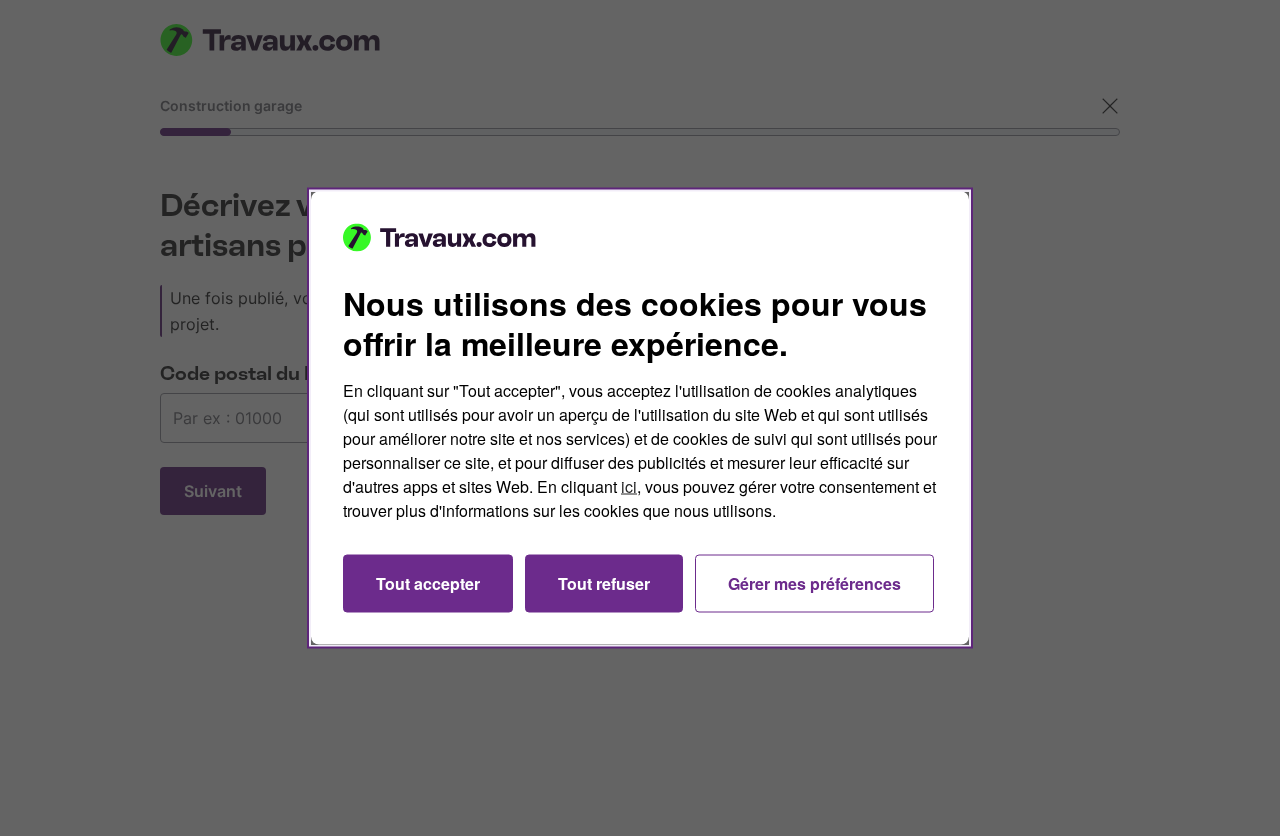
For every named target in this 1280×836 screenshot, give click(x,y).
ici (629, 486)
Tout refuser (604, 583)
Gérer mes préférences (814, 583)
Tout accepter (428, 583)
